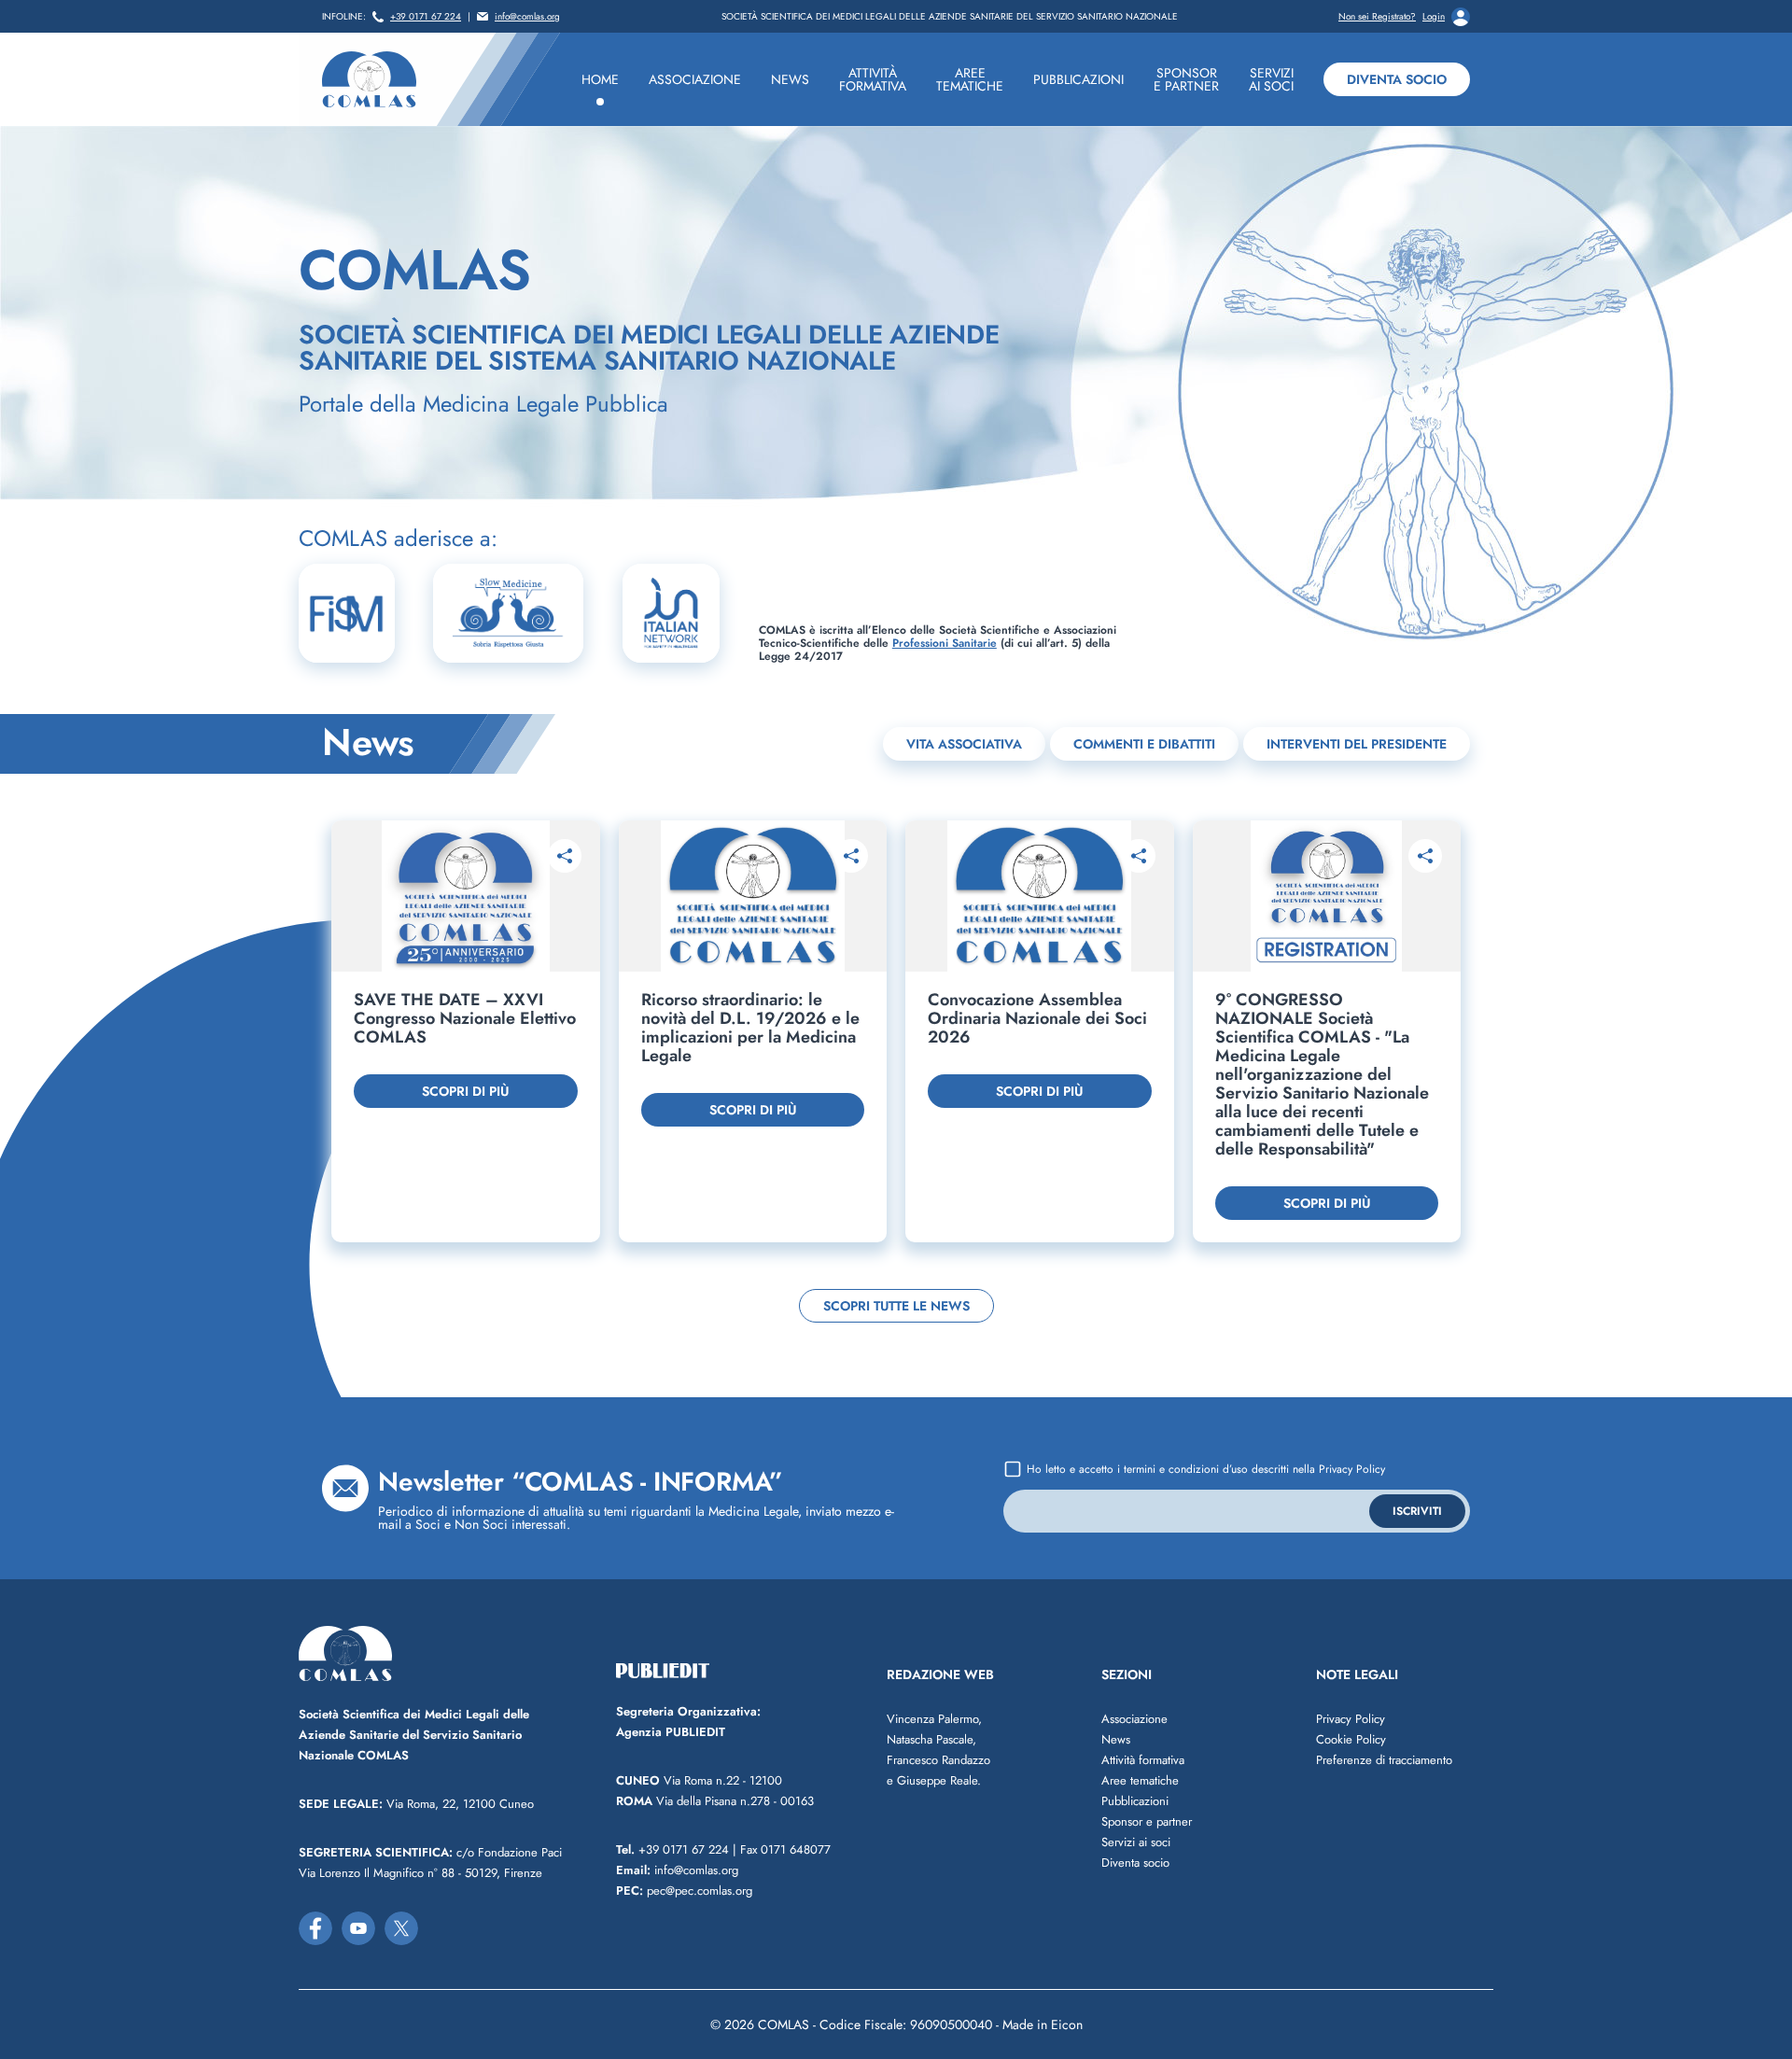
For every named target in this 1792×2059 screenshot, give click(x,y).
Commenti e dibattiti (1144, 744)
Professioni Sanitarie (945, 643)
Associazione (1134, 1719)
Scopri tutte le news (896, 1306)
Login (1434, 17)
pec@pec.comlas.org (684, 1891)
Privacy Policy (1352, 1469)
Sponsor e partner (1147, 1821)
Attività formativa (1143, 1760)
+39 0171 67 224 (426, 17)
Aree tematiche (1140, 1780)
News (1116, 1739)
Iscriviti (1417, 1511)
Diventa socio (1397, 79)
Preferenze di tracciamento (1384, 1760)
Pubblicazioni (1135, 1801)
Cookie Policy (1351, 1739)
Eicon (1067, 2024)
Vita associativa (964, 744)
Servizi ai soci (1136, 1842)
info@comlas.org (527, 17)
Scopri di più (465, 1091)
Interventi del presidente (1357, 744)
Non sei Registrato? (1377, 17)
